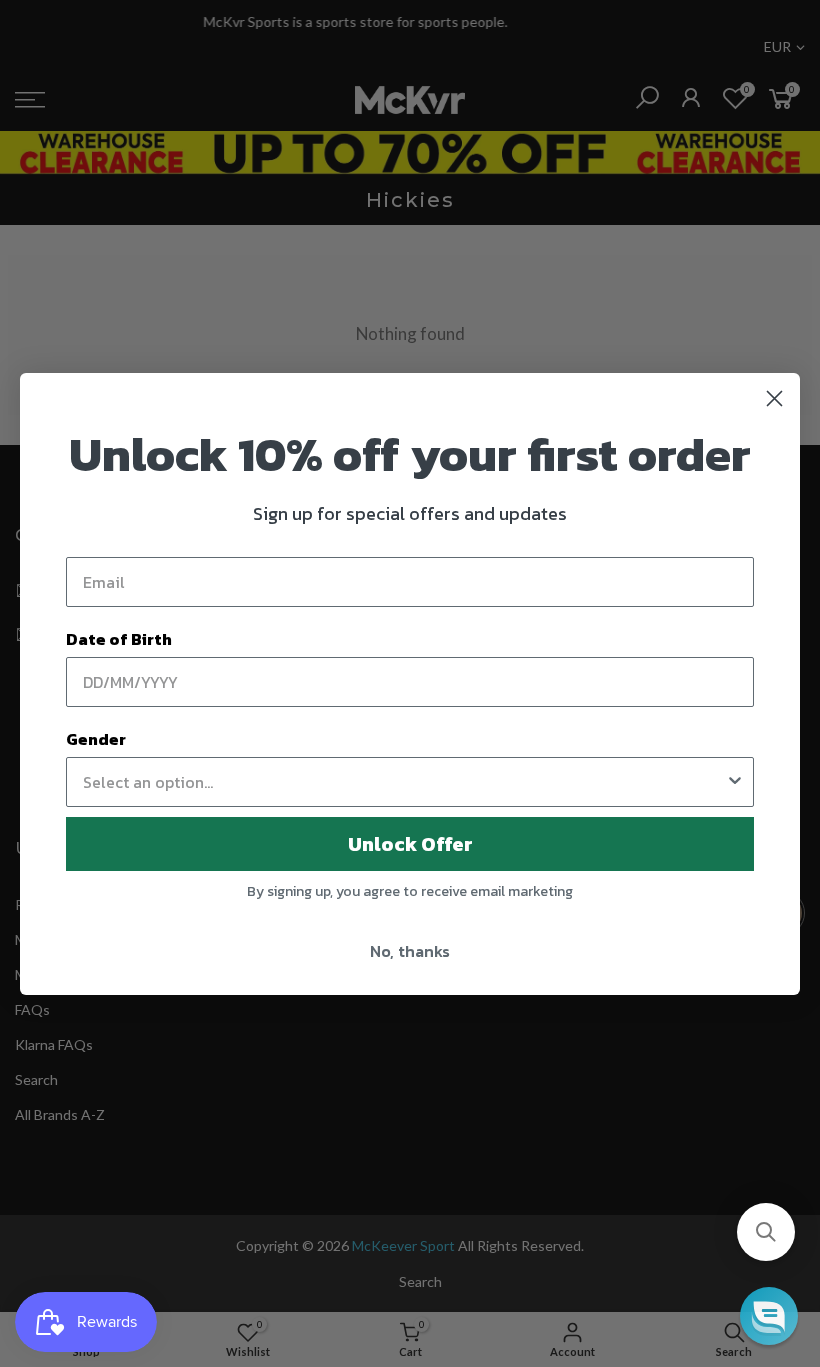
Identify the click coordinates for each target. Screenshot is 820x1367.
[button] (766, 1232)
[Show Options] (735, 782)
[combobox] (404, 782)
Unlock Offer (410, 844)
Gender (96, 739)
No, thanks (410, 951)
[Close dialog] (774, 398)
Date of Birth (119, 639)
